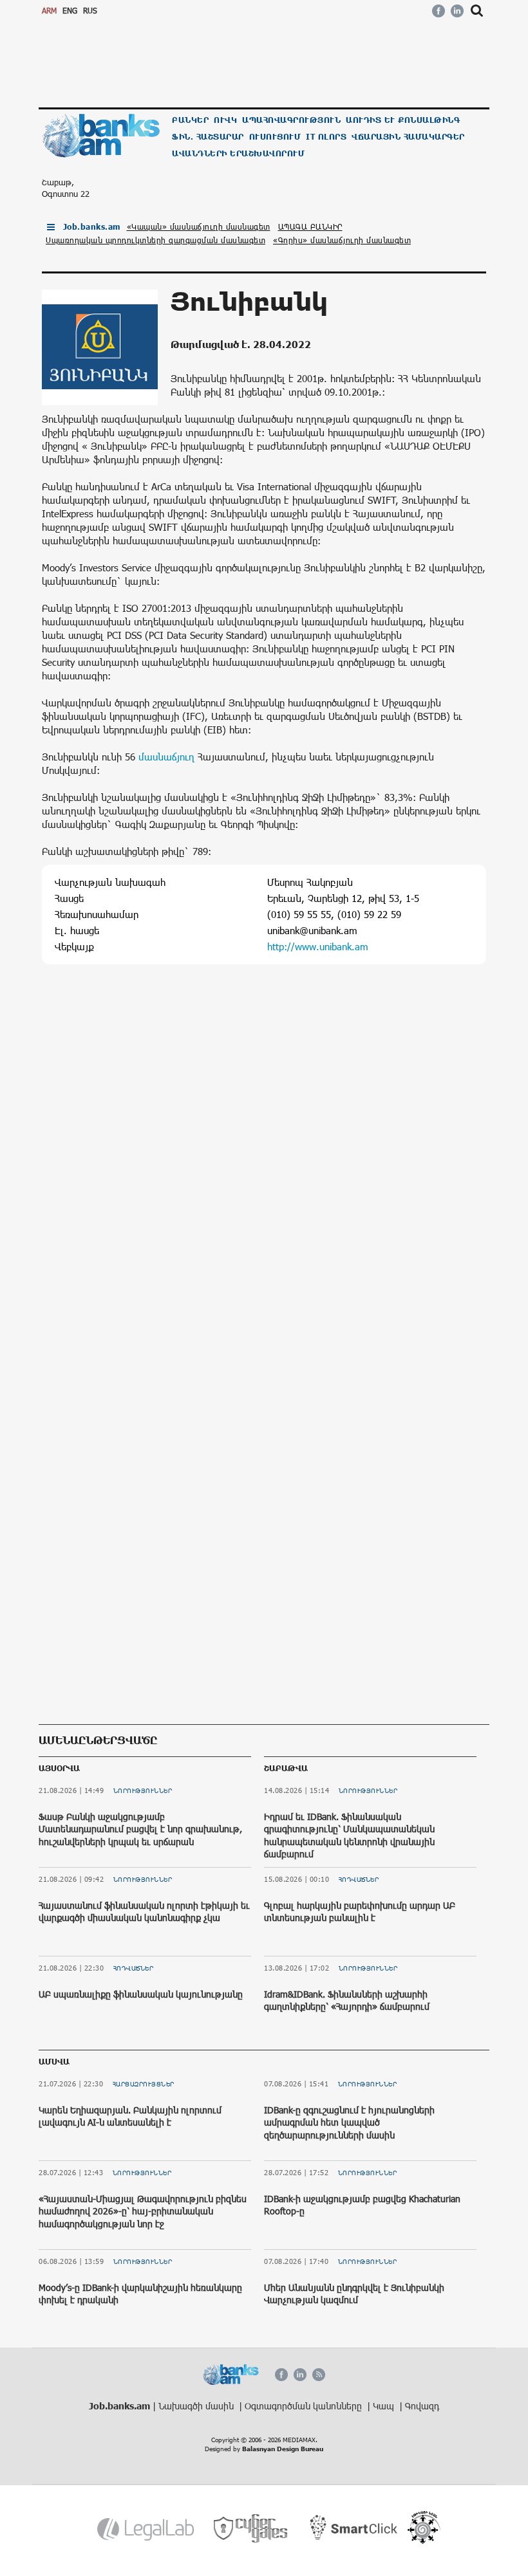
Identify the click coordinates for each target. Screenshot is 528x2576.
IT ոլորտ (326, 137)
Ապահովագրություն (291, 120)
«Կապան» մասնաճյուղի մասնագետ (199, 226)
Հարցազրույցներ (144, 2084)
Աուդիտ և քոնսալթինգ (403, 120)
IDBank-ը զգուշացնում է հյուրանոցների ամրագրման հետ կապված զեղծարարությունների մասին (349, 2122)
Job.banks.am (92, 227)
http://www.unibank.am (318, 946)
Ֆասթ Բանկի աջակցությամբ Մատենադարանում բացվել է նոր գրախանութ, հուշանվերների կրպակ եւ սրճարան (140, 1829)
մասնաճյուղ (166, 757)
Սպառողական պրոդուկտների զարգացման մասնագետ (156, 240)
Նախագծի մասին (197, 2406)
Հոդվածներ (134, 1968)
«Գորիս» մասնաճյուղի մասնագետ (342, 240)
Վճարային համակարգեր (408, 137)
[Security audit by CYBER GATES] (251, 2529)
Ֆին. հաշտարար (208, 137)
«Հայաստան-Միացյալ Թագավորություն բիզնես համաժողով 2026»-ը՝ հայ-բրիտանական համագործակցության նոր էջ (143, 2211)
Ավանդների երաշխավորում (238, 153)
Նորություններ (143, 1790)
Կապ (385, 2406)
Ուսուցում (275, 137)
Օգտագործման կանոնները (305, 2406)
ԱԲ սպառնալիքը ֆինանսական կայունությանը (141, 1994)
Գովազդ (422, 2406)
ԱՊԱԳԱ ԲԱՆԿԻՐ (310, 226)
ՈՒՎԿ (225, 120)
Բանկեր (190, 120)
